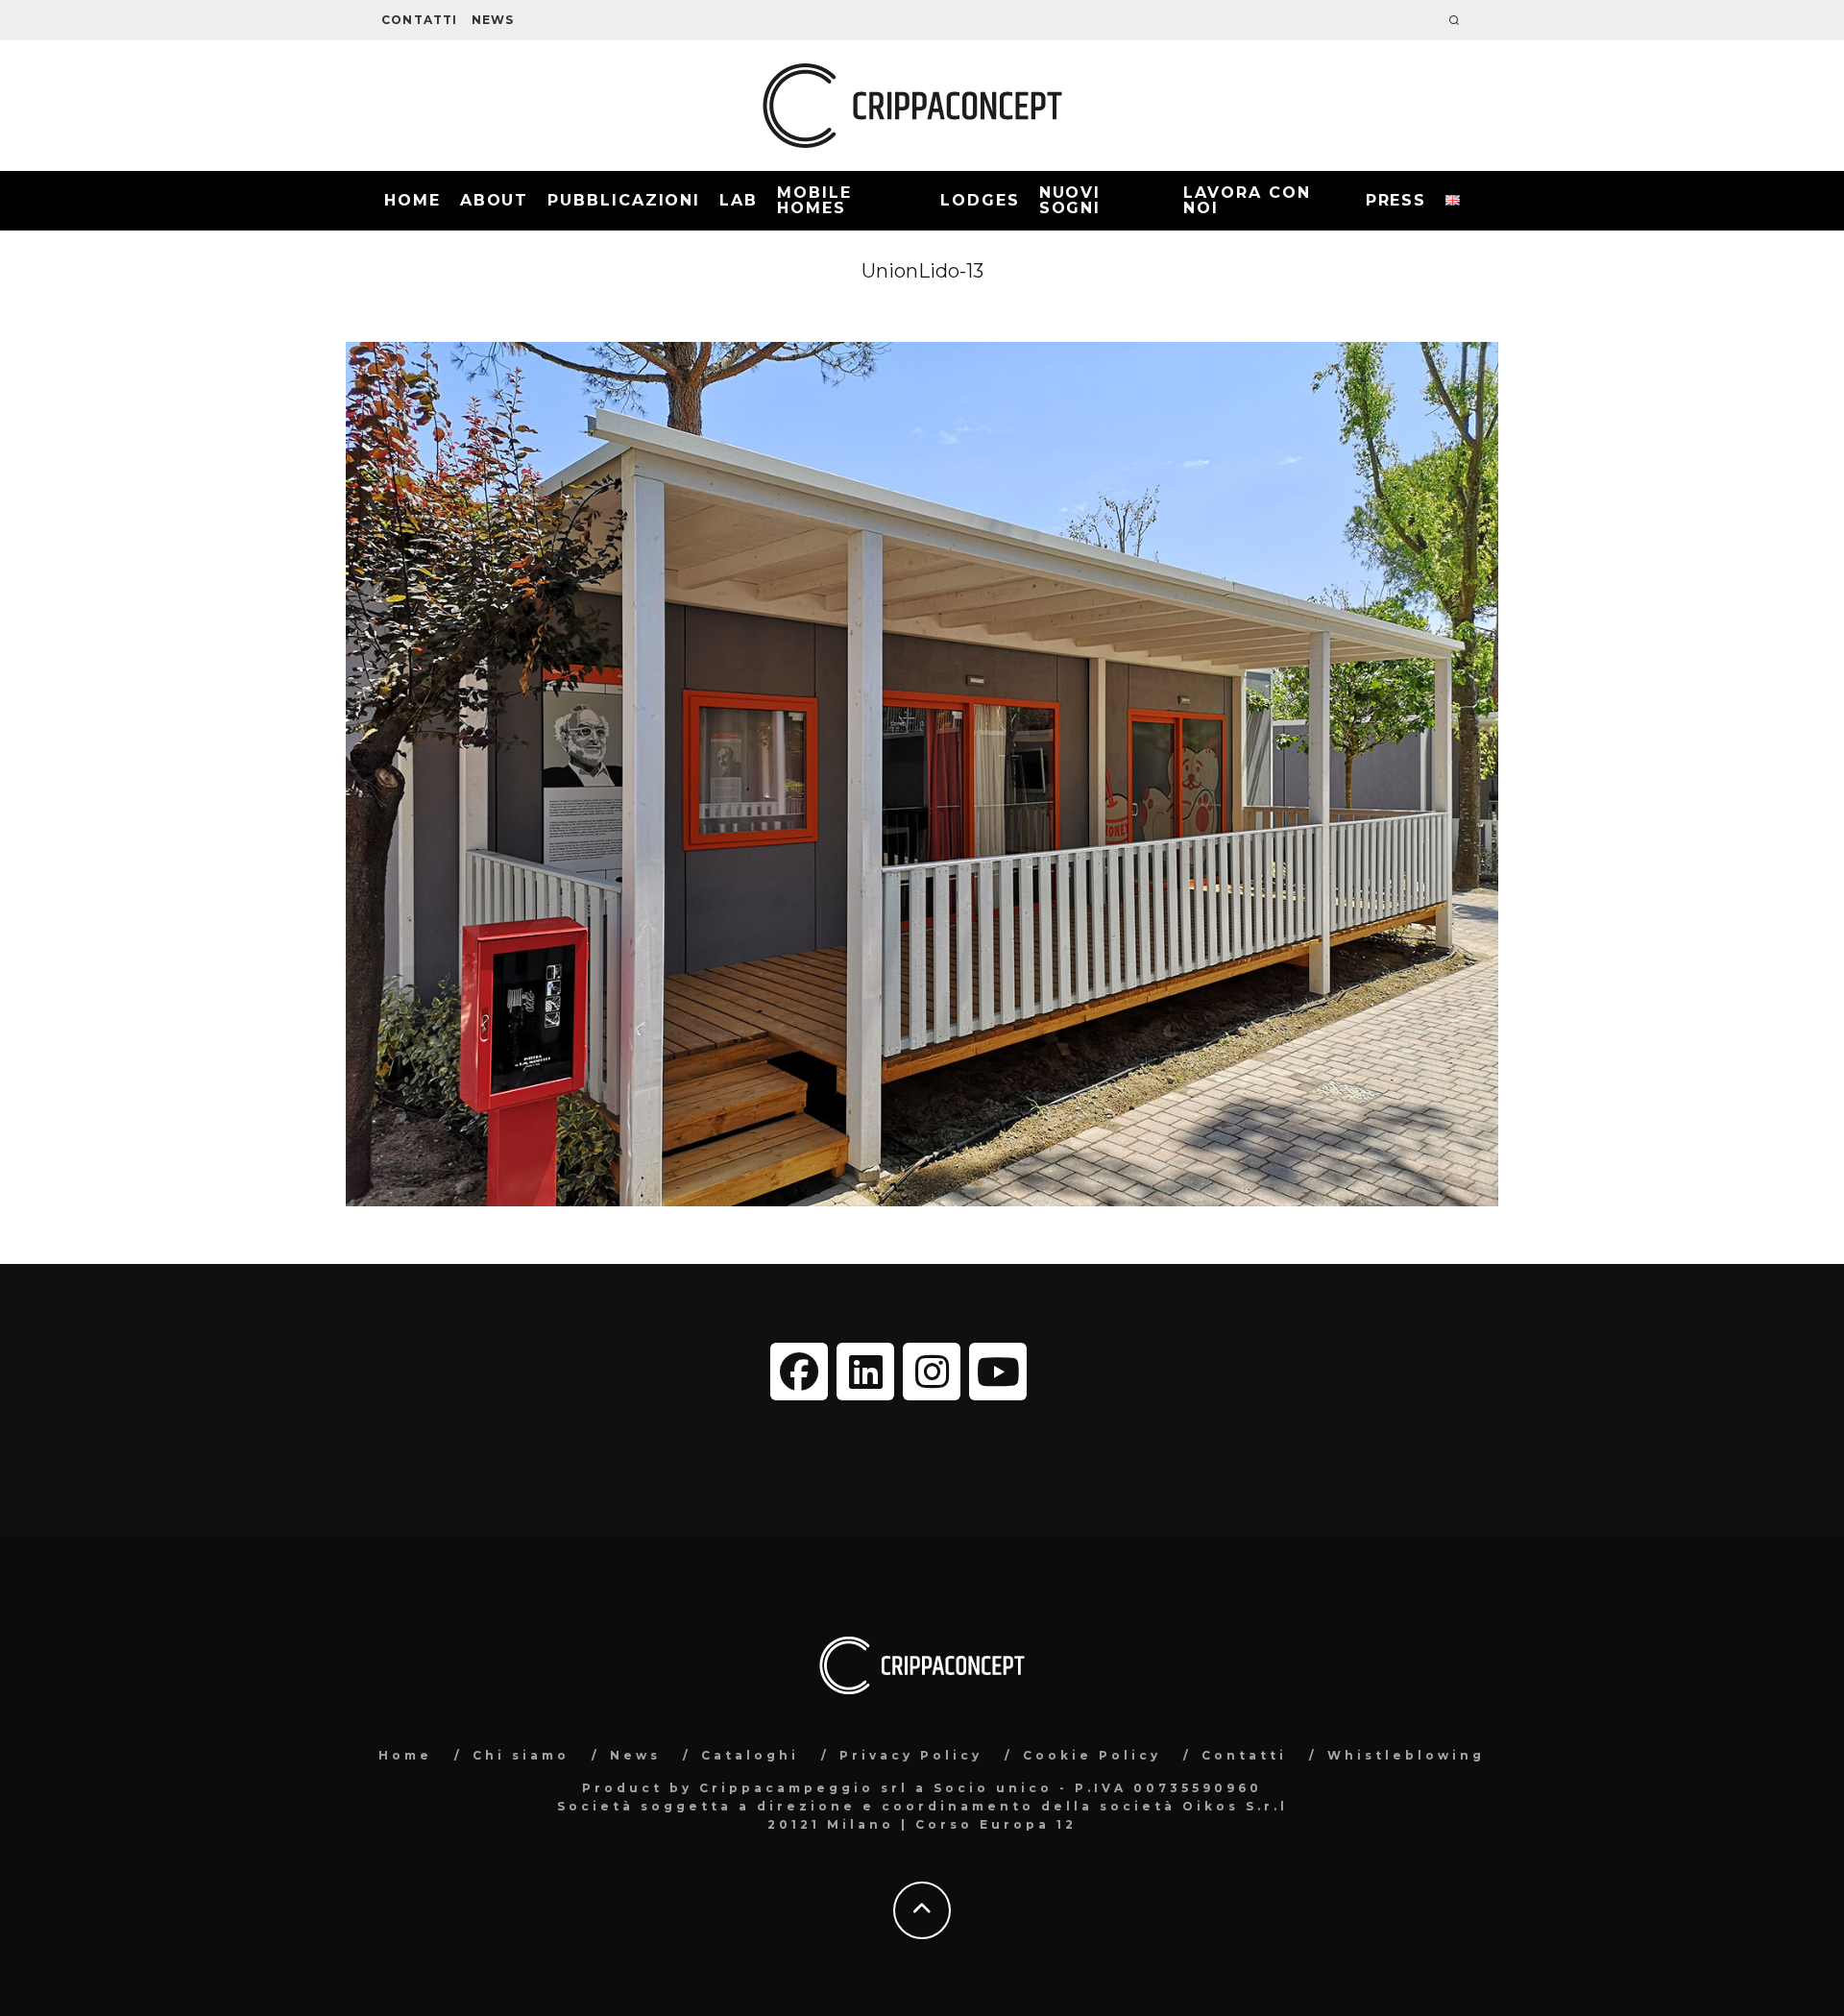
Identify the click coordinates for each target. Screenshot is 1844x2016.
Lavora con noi (1247, 200)
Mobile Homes (814, 200)
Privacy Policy (911, 1755)
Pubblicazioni (624, 200)
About (495, 200)
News (493, 20)
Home (412, 200)
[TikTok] (1055, 1370)
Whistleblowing (1406, 1755)
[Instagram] (932, 1372)
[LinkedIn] (865, 1372)
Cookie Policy (1092, 1755)
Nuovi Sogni (1070, 200)
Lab (739, 200)
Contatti (420, 20)
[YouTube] (998, 1372)
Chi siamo (521, 1755)
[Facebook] (799, 1372)
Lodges (980, 200)
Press (1396, 200)
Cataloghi (750, 1755)
